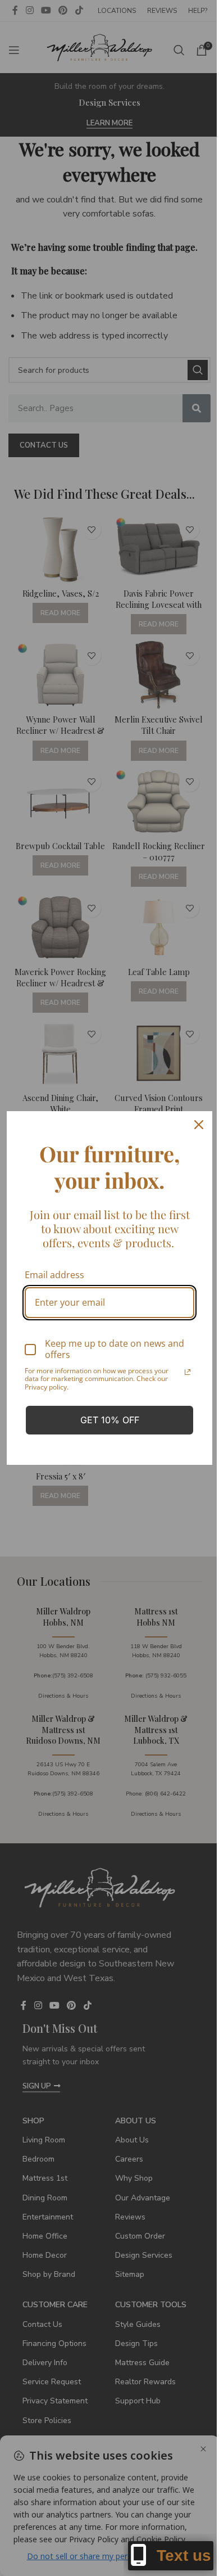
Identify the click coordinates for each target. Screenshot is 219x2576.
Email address (54, 1275)
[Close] (199, 1125)
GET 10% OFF (110, 1420)
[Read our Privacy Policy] (188, 1372)
